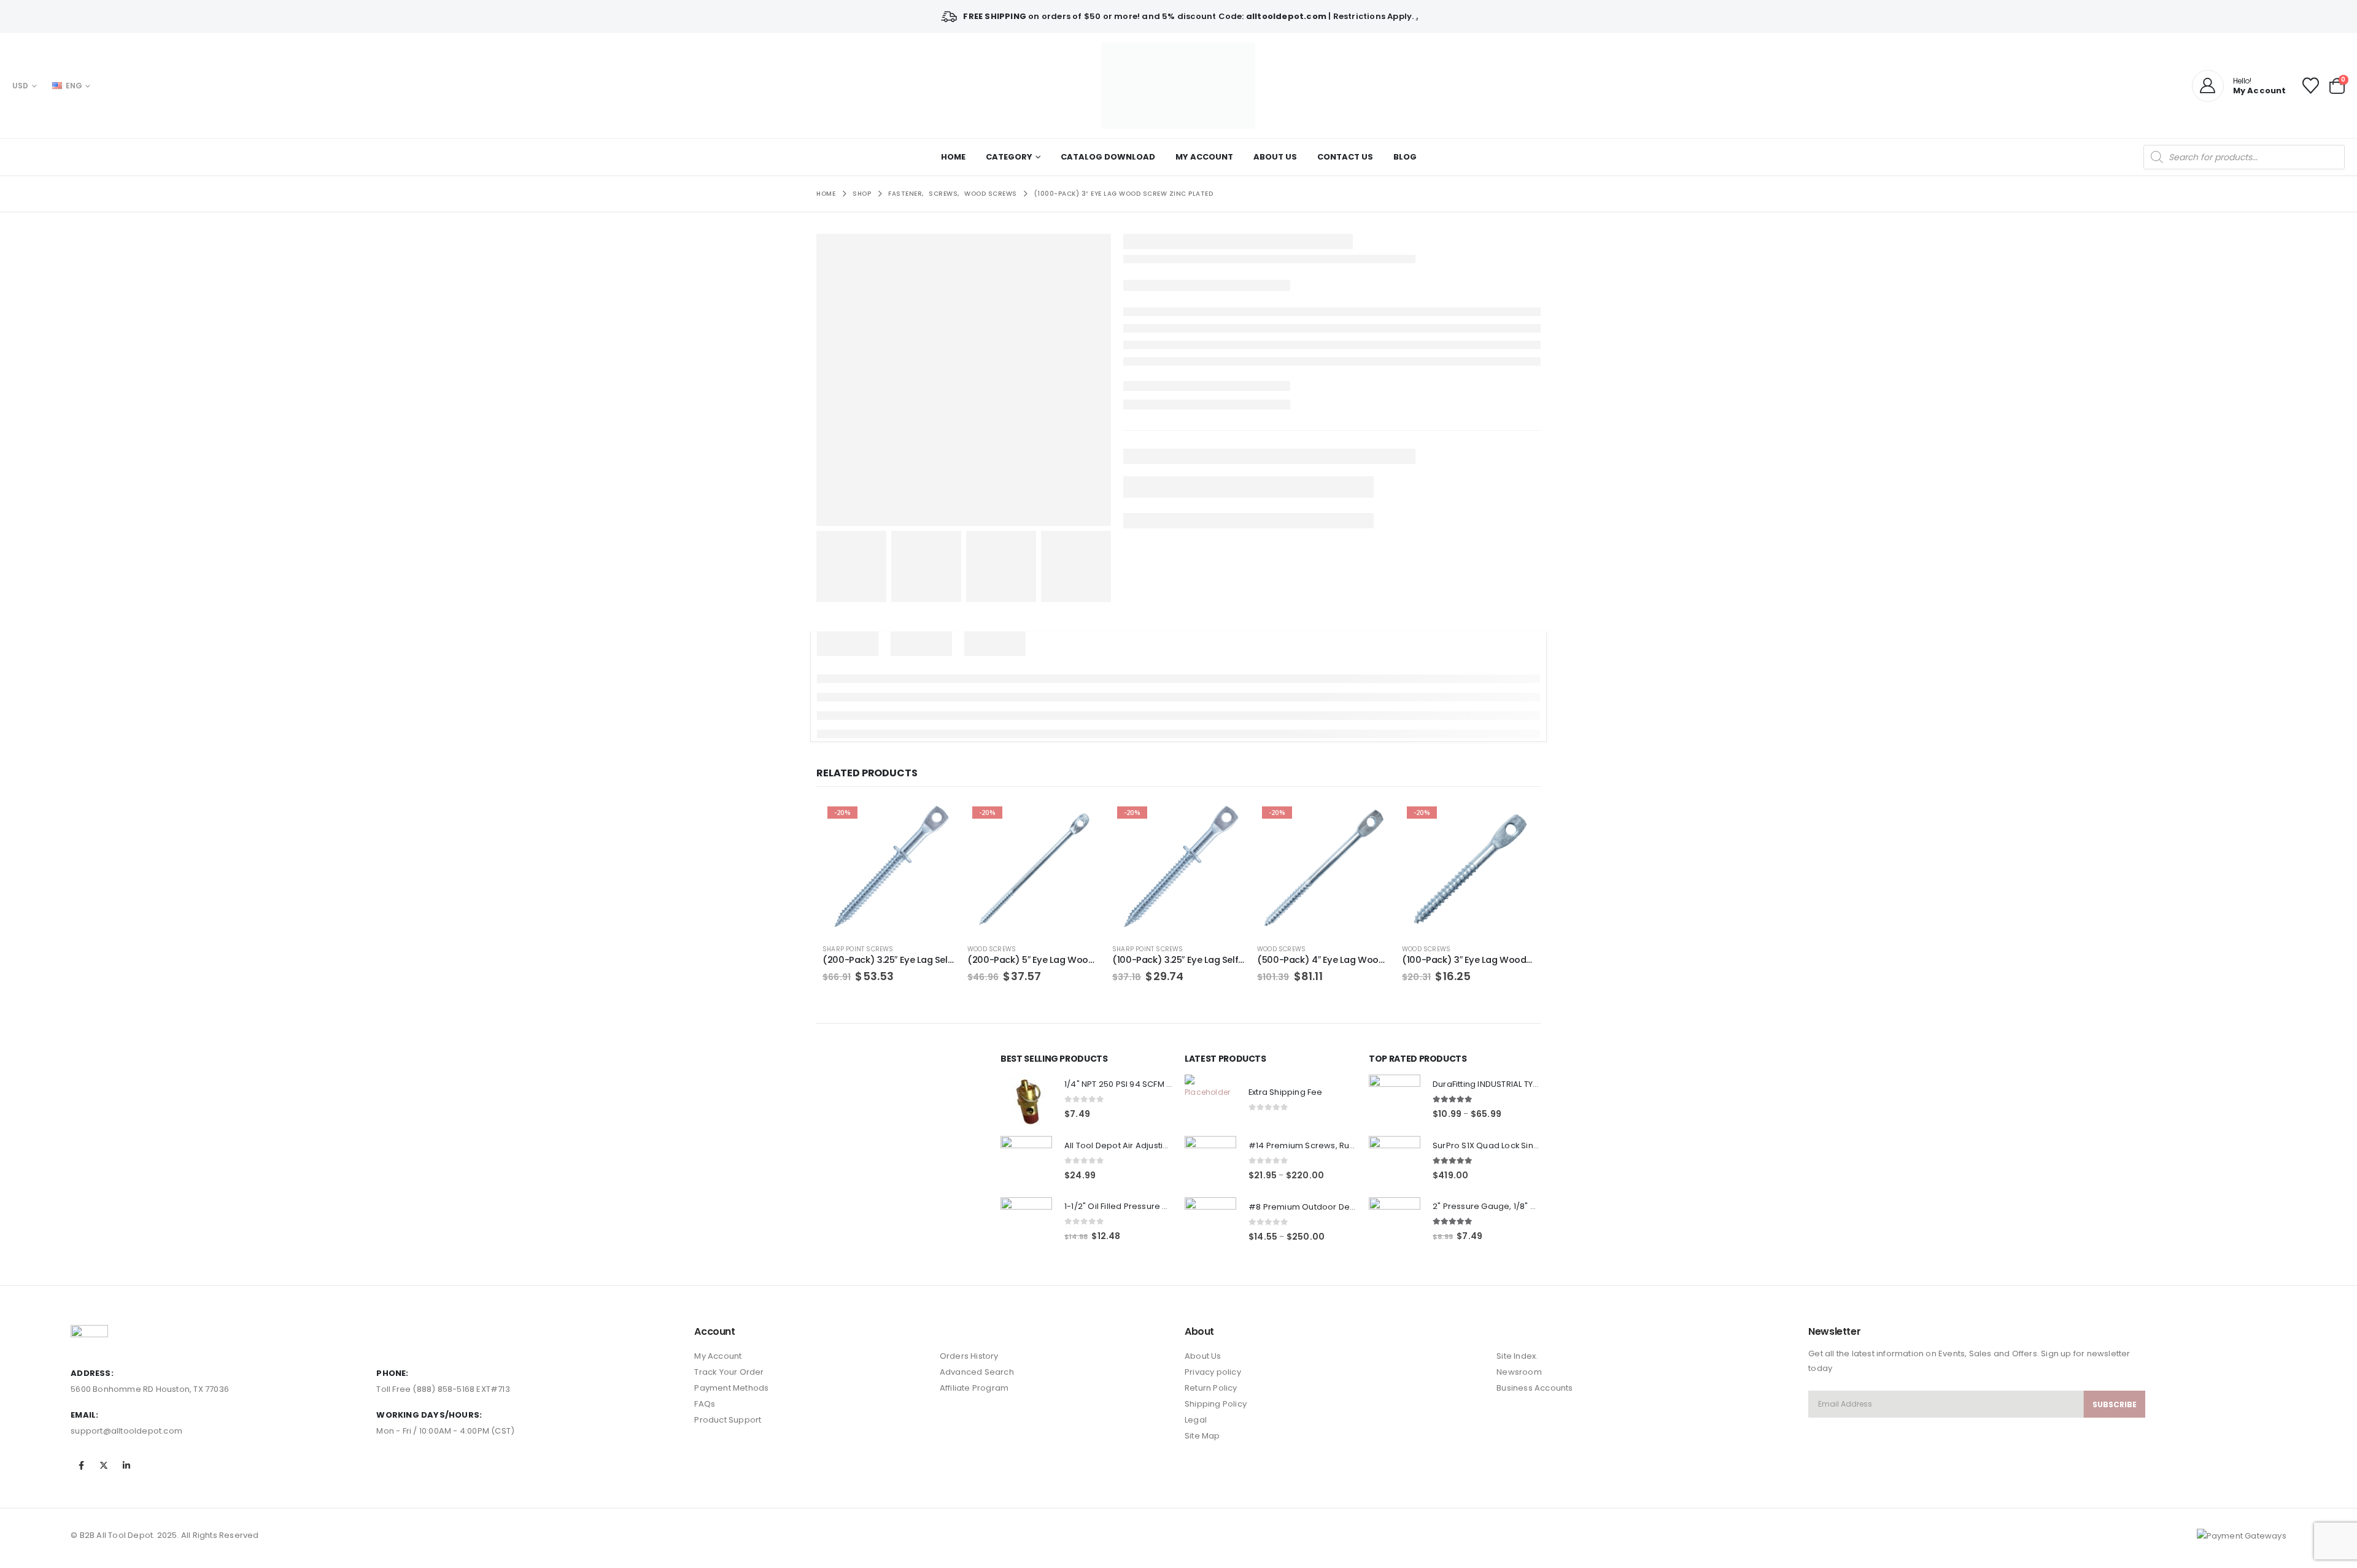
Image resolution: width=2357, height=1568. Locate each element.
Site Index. (1517, 1356)
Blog (1405, 157)
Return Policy (1211, 1388)
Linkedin (127, 1466)
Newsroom (1519, 1372)
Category (1009, 157)
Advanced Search (977, 1372)
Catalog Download (1108, 157)
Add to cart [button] (935, 822)
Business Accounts (1535, 1388)
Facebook (81, 1466)
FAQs (705, 1404)
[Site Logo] (1178, 86)
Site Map (1202, 1436)
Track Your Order (729, 1372)
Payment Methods (731, 1388)
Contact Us (1345, 157)
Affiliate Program (974, 1388)
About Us (1275, 157)
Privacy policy (1213, 1372)
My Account (1204, 157)
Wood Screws (992, 949)
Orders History (969, 1356)
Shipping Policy (1216, 1404)
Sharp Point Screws (858, 949)
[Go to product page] (1026, 1100)
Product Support (728, 1420)
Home (953, 157)
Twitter (104, 1466)
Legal (1196, 1420)
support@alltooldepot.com (126, 1431)
